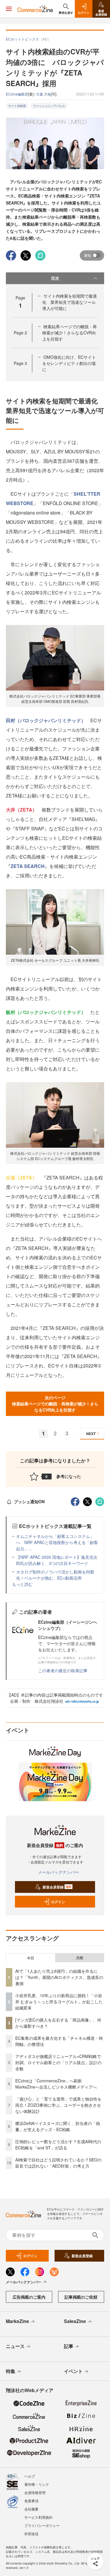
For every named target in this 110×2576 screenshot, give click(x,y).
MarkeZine (17, 2321)
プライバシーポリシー (42, 2525)
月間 (79, 1958)
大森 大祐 (44, 94)
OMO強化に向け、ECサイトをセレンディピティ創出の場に (69, 363)
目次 (55, 278)
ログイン (58, 1902)
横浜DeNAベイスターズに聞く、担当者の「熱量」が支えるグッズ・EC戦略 (58, 2126)
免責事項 (31, 2501)
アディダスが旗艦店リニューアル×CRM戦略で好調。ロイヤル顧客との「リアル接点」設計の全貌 (58, 2062)
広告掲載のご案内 (29, 2297)
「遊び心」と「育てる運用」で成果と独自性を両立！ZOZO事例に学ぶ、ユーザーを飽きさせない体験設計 (58, 2105)
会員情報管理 (35, 2492)
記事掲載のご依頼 (81, 2297)
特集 (11, 2371)
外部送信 (31, 2534)
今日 (31, 1958)
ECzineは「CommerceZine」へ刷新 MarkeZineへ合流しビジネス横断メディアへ (56, 2084)
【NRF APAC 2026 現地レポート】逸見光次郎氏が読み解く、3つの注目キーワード (57, 1560)
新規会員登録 (57, 1887)
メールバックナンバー (58, 1872)
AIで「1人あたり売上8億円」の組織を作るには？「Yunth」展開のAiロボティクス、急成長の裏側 (59, 1977)
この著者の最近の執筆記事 (63, 1670)
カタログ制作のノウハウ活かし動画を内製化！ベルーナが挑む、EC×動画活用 (55, 1575)
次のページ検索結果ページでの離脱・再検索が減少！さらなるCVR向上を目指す (55, 1404)
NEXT (91, 1434)
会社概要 (31, 2509)
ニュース (15, 2346)
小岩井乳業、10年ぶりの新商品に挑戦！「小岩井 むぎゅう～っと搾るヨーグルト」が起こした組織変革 (59, 2002)
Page (20, 333)
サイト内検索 (17, 106)
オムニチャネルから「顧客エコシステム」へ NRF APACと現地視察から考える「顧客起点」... (57, 1542)
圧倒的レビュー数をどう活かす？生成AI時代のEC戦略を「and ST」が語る (58, 2145)
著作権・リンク (37, 2484)
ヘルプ (30, 2476)
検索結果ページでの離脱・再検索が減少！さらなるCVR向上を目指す (70, 333)
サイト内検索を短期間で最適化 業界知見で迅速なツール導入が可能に (70, 302)
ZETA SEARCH (28, 866)
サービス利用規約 (38, 2517)
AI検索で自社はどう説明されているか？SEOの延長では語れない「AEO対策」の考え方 (58, 2163)
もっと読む (22, 1584)
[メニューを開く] (9, 9)
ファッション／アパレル (49, 106)
